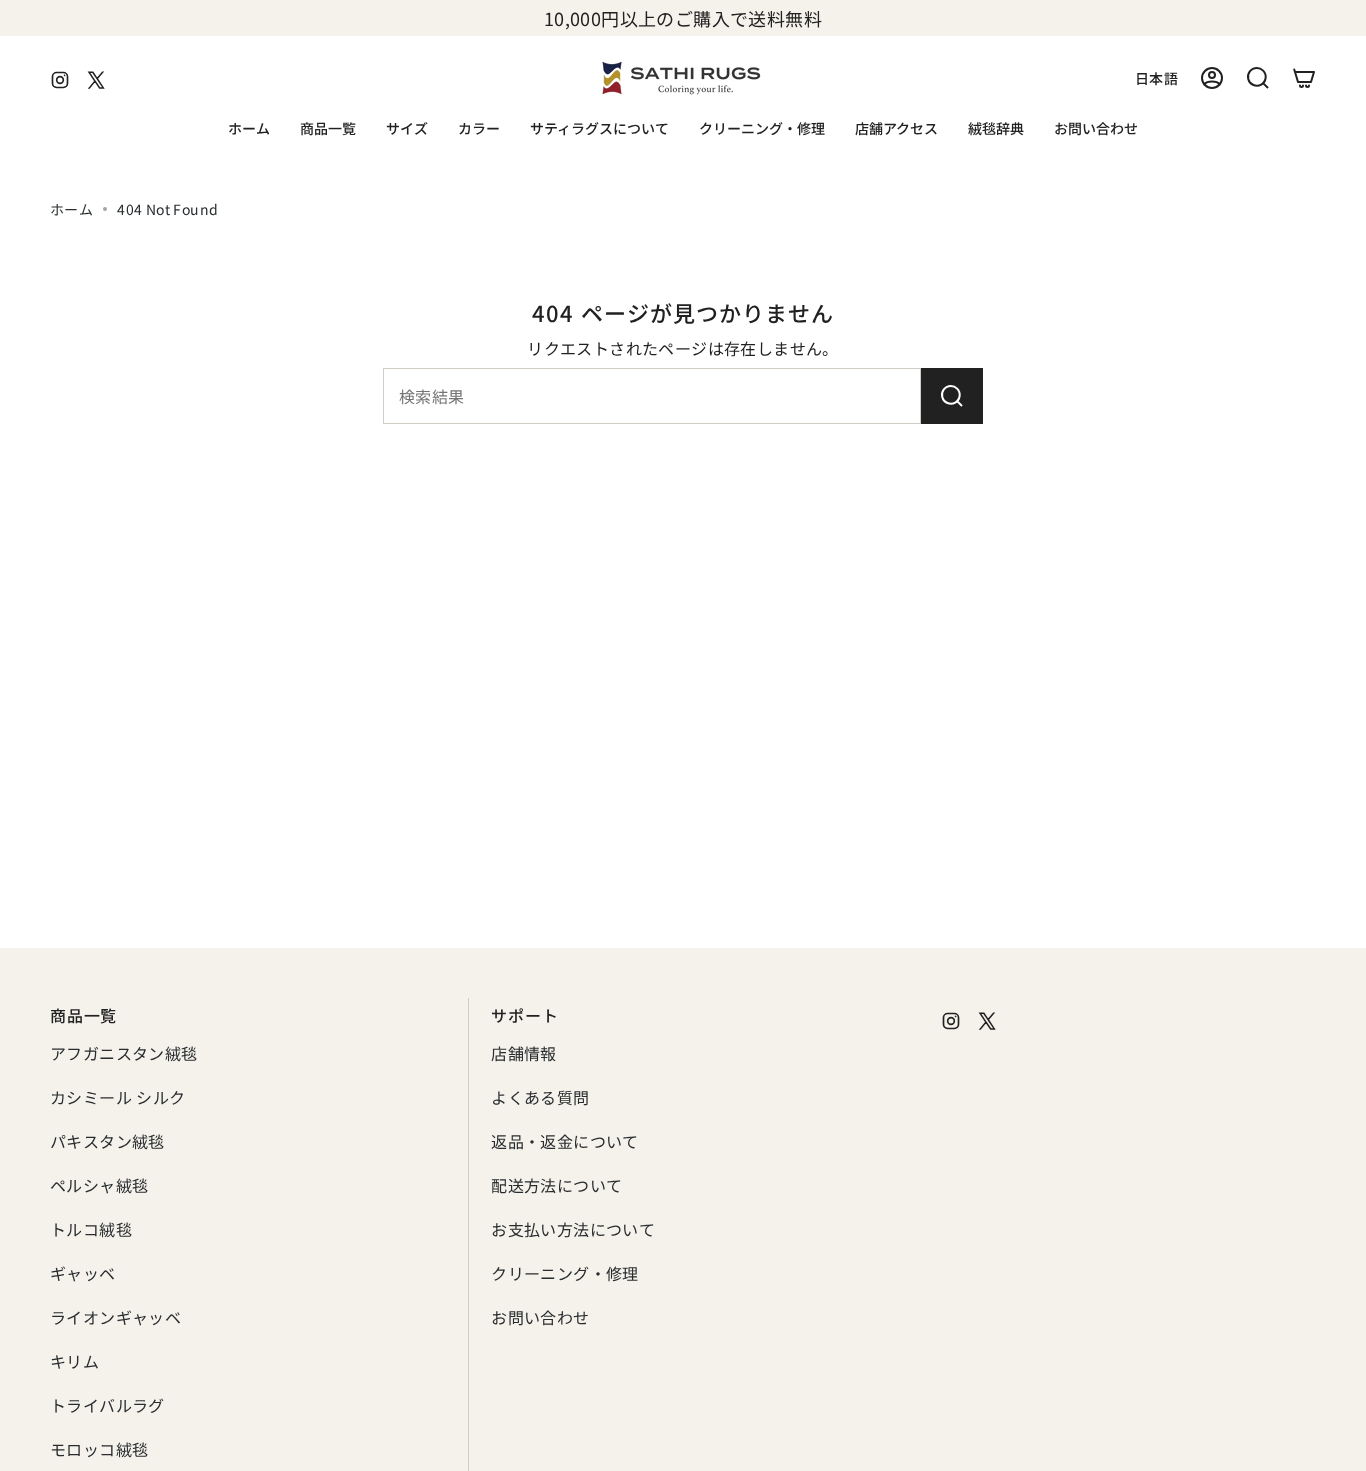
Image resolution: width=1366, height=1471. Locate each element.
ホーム (71, 209)
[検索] (952, 396)
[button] (328, 129)
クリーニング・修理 (565, 1273)
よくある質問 (540, 1097)
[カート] (1304, 78)
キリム (74, 1361)
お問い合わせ (540, 1317)
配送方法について (556, 1185)
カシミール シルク (118, 1097)
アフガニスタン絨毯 (124, 1053)
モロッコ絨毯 (99, 1449)
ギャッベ (83, 1273)
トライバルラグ (107, 1405)
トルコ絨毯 (91, 1229)
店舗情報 (524, 1053)
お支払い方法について (573, 1229)
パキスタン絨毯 (107, 1141)
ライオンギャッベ (115, 1317)
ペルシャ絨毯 (99, 1185)
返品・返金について (565, 1141)
